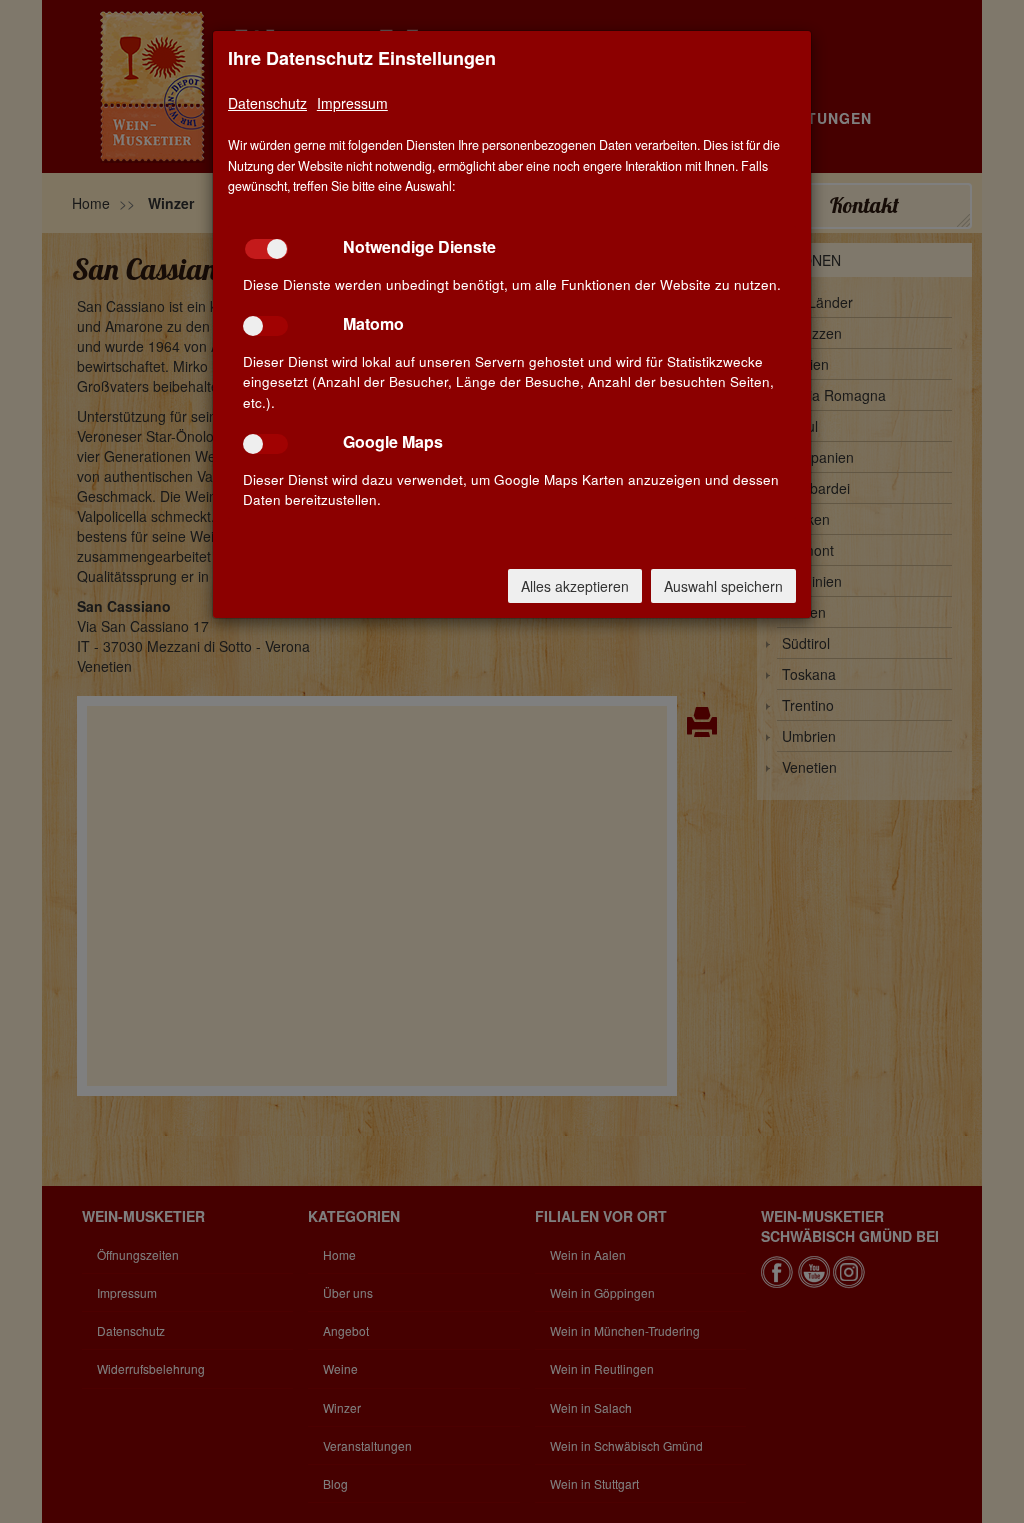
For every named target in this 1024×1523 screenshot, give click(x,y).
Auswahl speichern (723, 586)
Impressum (352, 103)
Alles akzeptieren (575, 586)
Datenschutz (267, 103)
